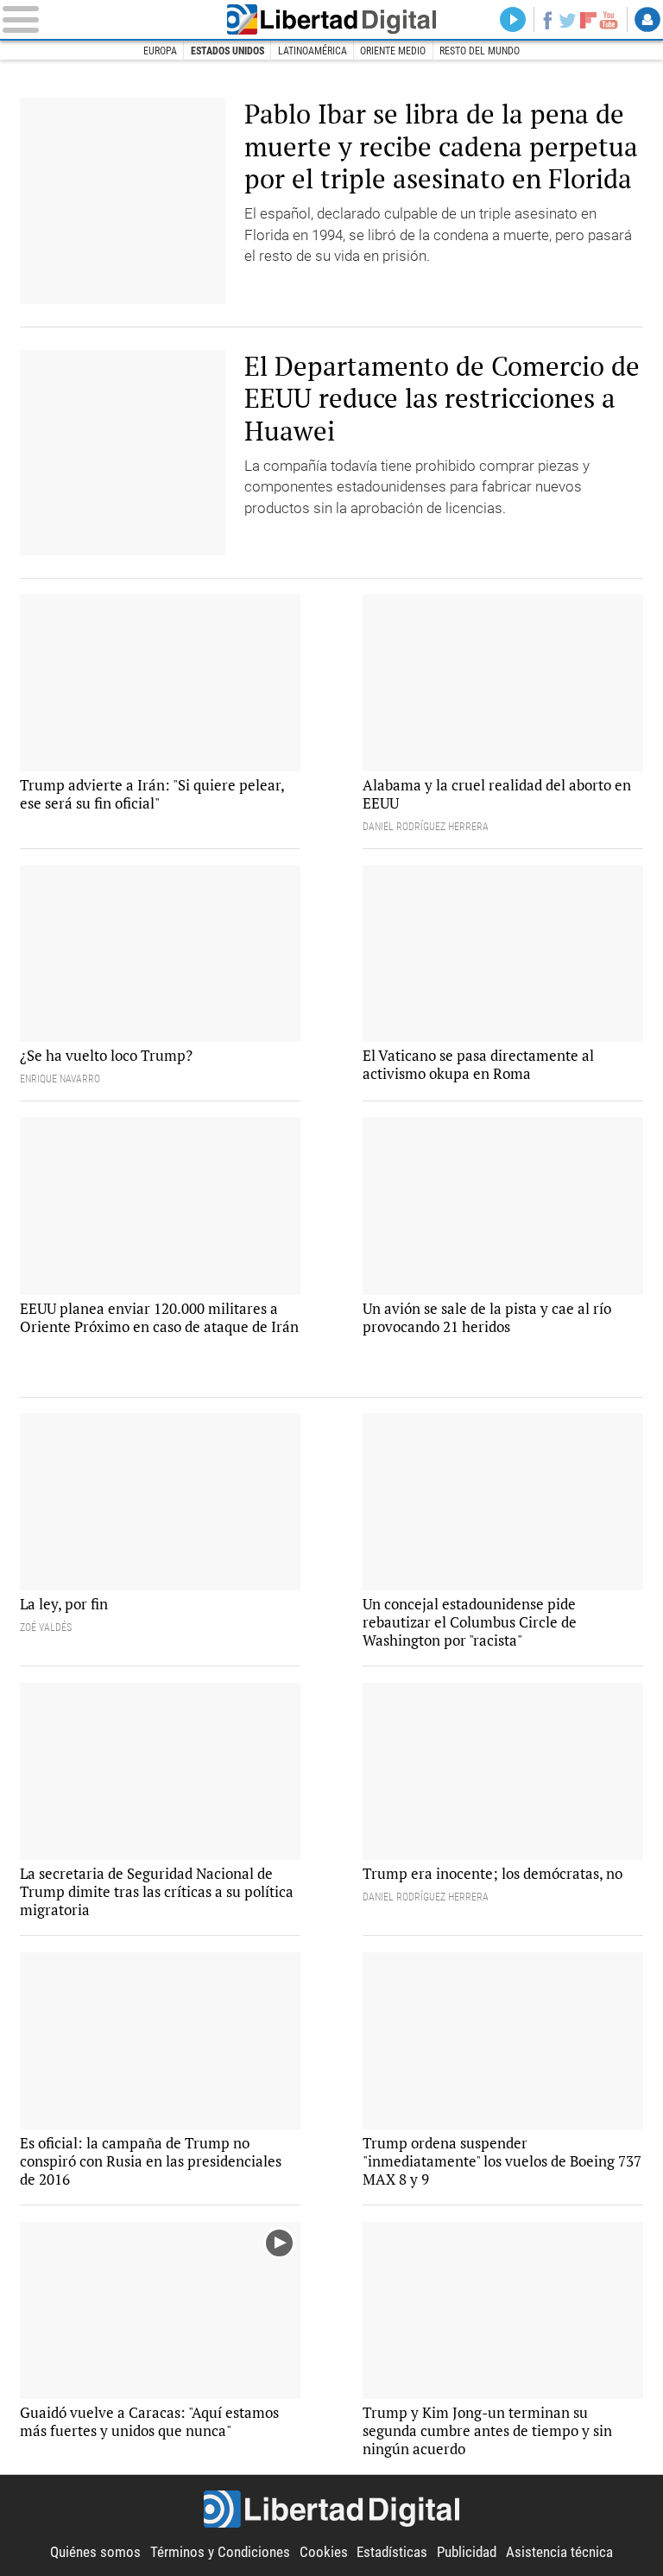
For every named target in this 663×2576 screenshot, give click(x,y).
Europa (160, 51)
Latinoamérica (313, 51)
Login (647, 20)
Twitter (568, 20)
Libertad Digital (332, 19)
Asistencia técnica (559, 2552)
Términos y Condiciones (220, 2552)
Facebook (547, 20)
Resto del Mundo (480, 51)
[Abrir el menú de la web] (106, 19)
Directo (513, 20)
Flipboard (588, 20)
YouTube (609, 20)
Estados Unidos (227, 51)
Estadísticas (392, 2552)
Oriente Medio (393, 51)
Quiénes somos (95, 2552)
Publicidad (467, 2552)
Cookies (324, 2552)
